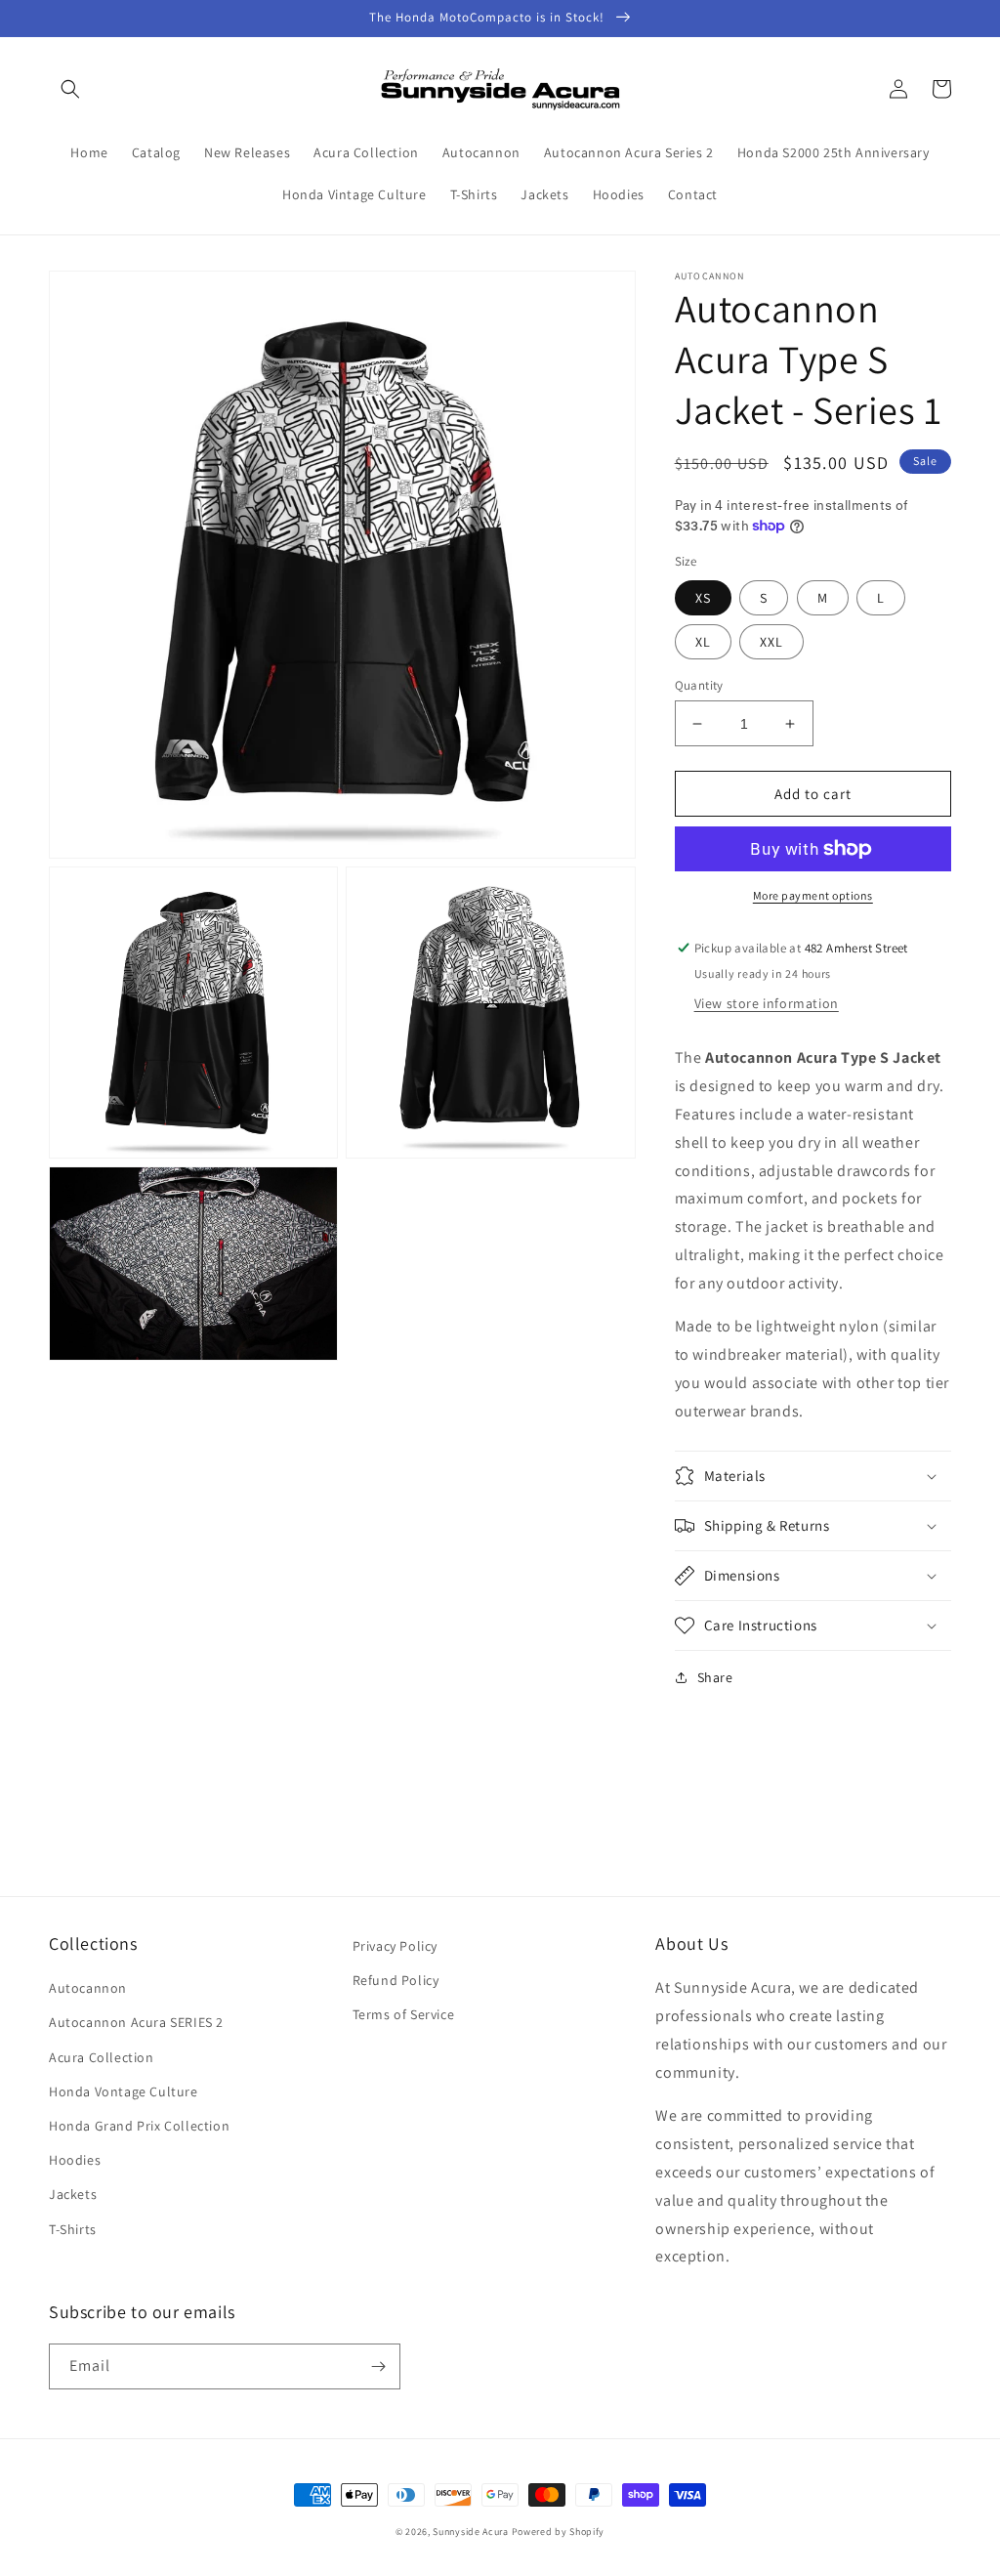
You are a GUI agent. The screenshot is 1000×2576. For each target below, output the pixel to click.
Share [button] (715, 1677)
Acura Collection (102, 2057)
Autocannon (88, 1988)
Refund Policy (396, 1980)
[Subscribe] (378, 2366)
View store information (767, 1003)
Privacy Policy (395, 1946)
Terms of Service (404, 2014)
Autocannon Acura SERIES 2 (136, 2022)
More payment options (813, 895)
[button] (70, 89)
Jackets (73, 2194)
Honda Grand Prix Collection (139, 2126)
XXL (771, 642)
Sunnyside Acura (471, 2532)
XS (703, 598)
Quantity (699, 685)
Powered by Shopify (559, 2532)
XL (703, 642)
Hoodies (75, 2160)
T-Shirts (73, 2229)
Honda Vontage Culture (124, 2091)
